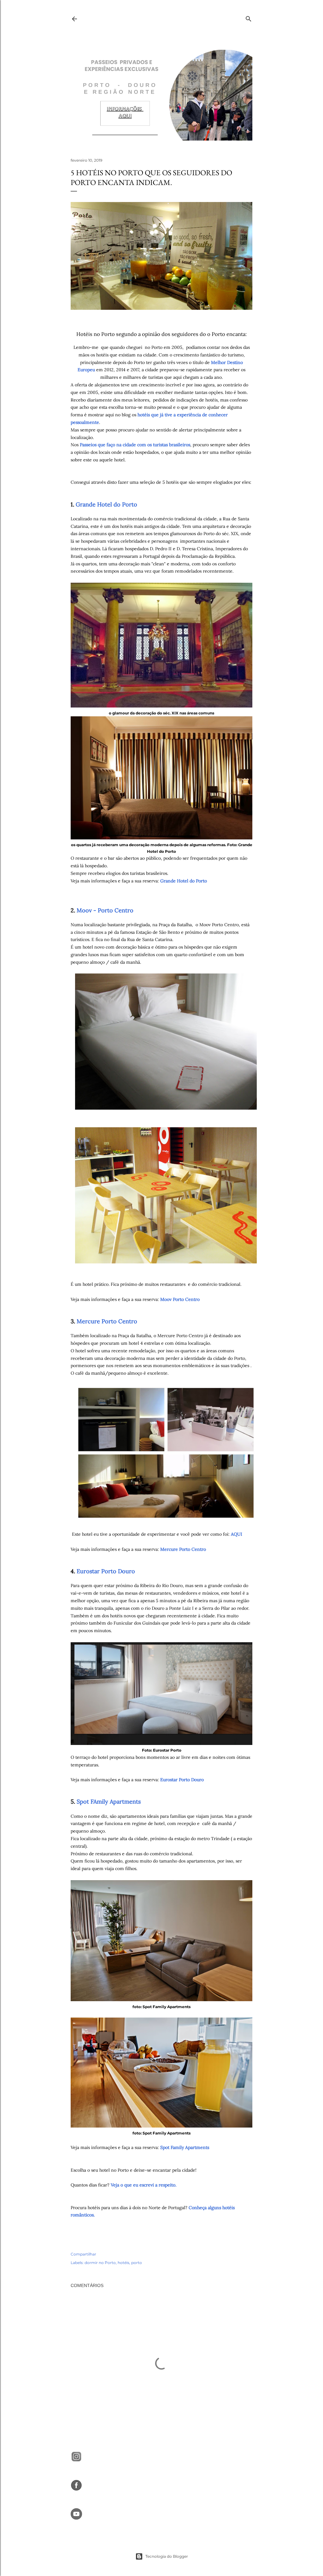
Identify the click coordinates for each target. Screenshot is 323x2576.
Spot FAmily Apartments (109, 1802)
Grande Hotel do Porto (106, 504)
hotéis (123, 2263)
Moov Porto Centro (179, 1299)
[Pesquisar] (249, 17)
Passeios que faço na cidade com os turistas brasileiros (135, 445)
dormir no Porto (100, 2263)
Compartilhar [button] (83, 2254)
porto (137, 2263)
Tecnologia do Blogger (167, 2556)
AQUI (237, 1534)
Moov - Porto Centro (106, 910)
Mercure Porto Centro (107, 1321)
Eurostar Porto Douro (106, 1571)
